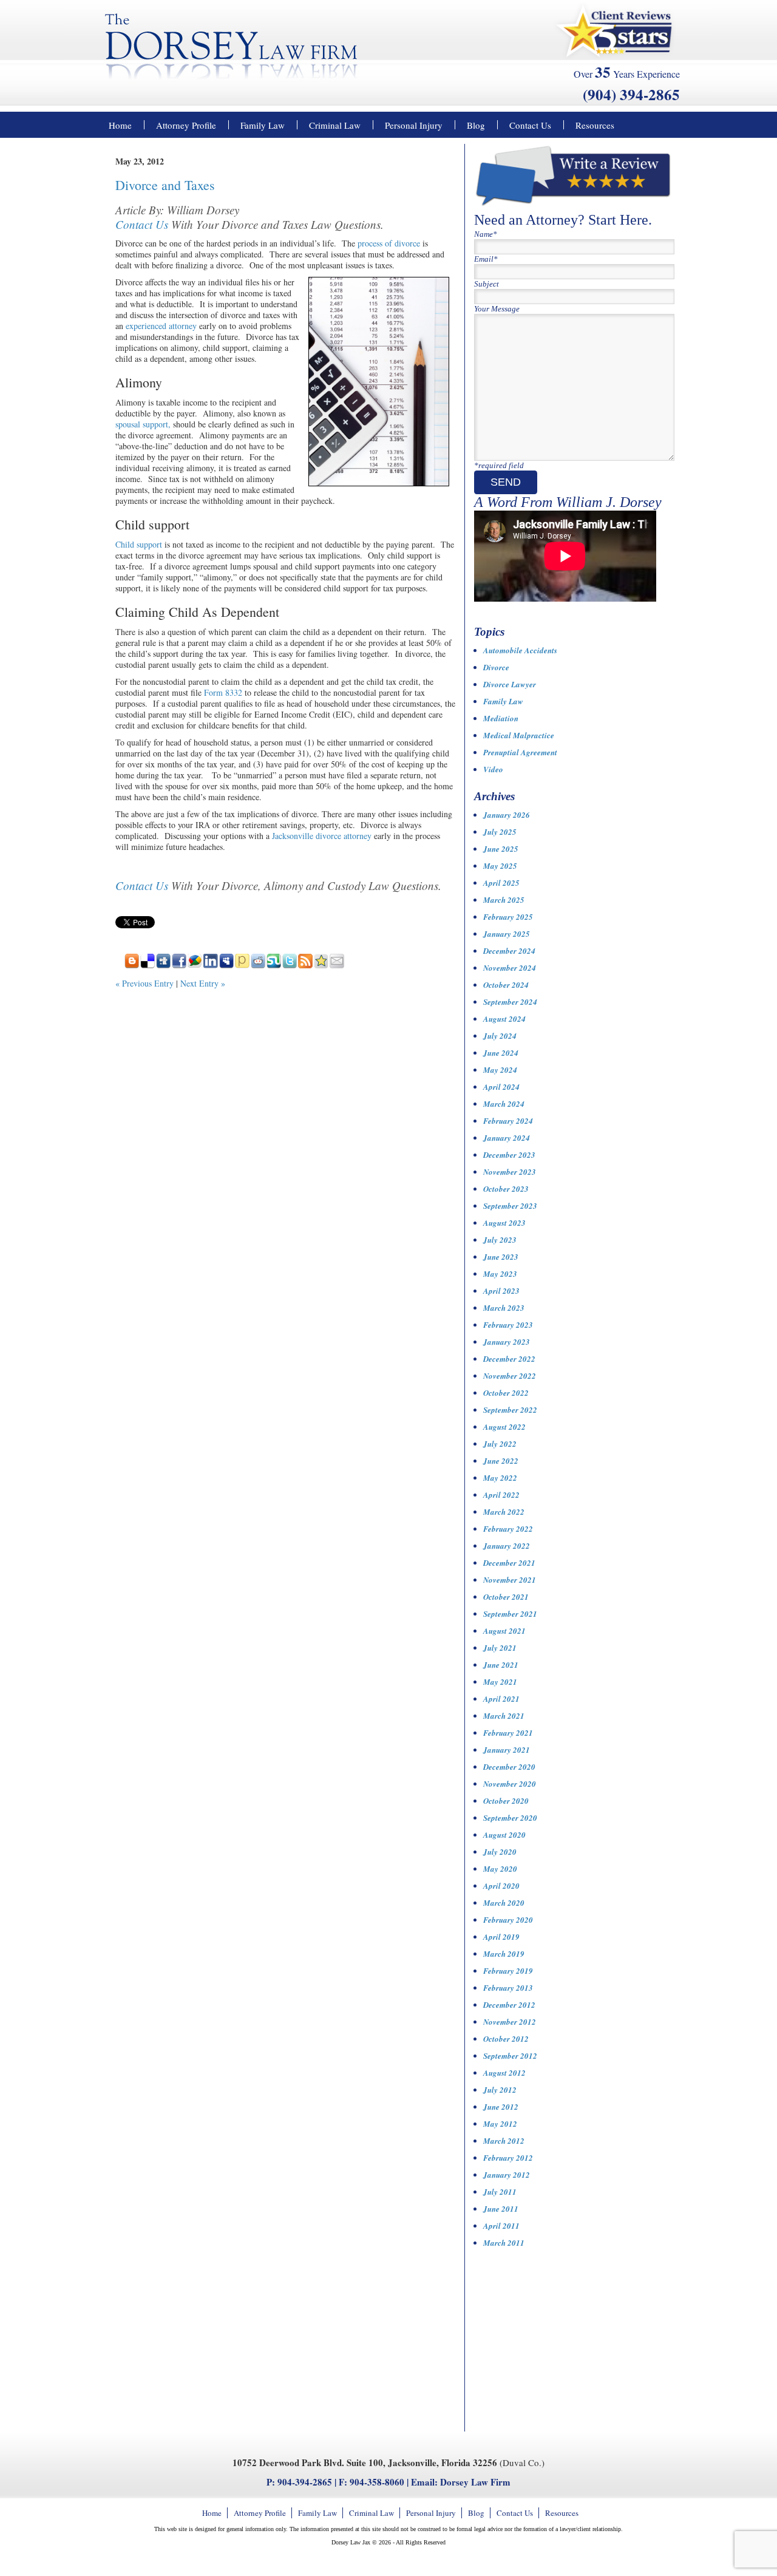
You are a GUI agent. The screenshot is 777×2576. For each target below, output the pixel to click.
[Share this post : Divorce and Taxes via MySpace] (226, 965)
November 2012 (510, 2022)
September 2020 (510, 1818)
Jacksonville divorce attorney (322, 836)
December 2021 (509, 1563)
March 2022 (504, 1512)
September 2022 (510, 1410)
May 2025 (500, 866)
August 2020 (504, 1835)
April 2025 (501, 883)
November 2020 (510, 1784)
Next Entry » (203, 983)
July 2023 (500, 1240)
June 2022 (501, 1461)
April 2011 (501, 2226)
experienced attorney (161, 326)
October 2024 (506, 985)
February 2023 (508, 1325)
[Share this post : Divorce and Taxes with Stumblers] (274, 965)
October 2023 (506, 1189)
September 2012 (510, 2056)
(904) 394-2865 (631, 94)
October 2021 (506, 1597)
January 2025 (507, 934)
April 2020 (501, 1886)
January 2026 (507, 815)
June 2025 (501, 849)
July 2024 (500, 1036)
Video (493, 769)
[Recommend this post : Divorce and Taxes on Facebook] (179, 965)
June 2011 (501, 2209)
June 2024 (501, 1053)
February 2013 (508, 1988)
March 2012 (504, 2141)
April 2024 (501, 1087)
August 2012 (504, 2073)
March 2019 (504, 1954)
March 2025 (504, 900)
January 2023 (507, 1342)
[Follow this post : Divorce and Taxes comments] (305, 965)
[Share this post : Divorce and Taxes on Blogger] (132, 965)
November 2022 (510, 1376)
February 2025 (508, 917)
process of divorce (389, 243)
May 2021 (500, 1682)
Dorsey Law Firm (475, 2482)
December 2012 (509, 2005)
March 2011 (504, 2243)
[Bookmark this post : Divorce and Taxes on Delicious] (148, 965)
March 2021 (504, 1716)
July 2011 (500, 2192)
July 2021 (500, 1648)
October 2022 (506, 1393)
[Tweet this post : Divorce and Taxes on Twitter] (290, 965)
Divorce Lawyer (510, 684)
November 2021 (510, 1580)
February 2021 (508, 1733)
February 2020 (508, 1920)
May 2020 (500, 1869)
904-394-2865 (305, 2482)
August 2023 (504, 1223)
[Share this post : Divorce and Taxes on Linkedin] (211, 965)
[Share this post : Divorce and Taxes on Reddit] (258, 965)
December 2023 (509, 1155)
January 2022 (507, 1546)
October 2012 (506, 2039)
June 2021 (501, 1665)
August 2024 (504, 1019)
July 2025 (500, 832)
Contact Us (530, 125)
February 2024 (508, 1121)
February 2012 (508, 2158)
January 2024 (507, 1138)
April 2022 (501, 1495)
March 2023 (504, 1308)
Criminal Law (335, 125)
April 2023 (501, 1291)
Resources (595, 125)
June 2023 (501, 1257)
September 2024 (510, 1002)
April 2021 (501, 1699)
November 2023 (510, 1172)
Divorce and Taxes (165, 185)
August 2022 (504, 1427)
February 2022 (508, 1529)
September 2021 (510, 1614)
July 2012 (500, 2090)
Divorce (496, 667)
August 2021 (504, 1631)
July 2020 (500, 1852)
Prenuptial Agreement (520, 752)
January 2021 (507, 1750)
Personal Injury (414, 125)
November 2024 (510, 968)
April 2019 (501, 1937)
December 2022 (509, 1359)
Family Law (263, 125)
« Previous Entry (144, 983)
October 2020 (506, 1801)
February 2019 (508, 1971)
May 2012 (500, 2124)
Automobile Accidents (520, 650)
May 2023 (500, 1274)
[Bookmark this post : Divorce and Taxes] (321, 965)
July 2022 (500, 1444)
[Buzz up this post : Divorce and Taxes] (195, 965)
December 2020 (509, 1767)
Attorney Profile (186, 125)
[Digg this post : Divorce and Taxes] (163, 965)
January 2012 (507, 2175)
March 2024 (504, 1104)
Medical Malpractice (519, 735)
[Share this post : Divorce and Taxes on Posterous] (242, 965)
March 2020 (504, 1903)
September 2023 (510, 1206)
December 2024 (509, 951)
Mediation (501, 718)
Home (120, 125)
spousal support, (143, 424)
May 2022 (500, 1478)
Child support (139, 544)
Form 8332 (223, 692)
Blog (476, 125)
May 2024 (500, 1070)
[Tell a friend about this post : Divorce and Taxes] (337, 965)
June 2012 (501, 2107)
